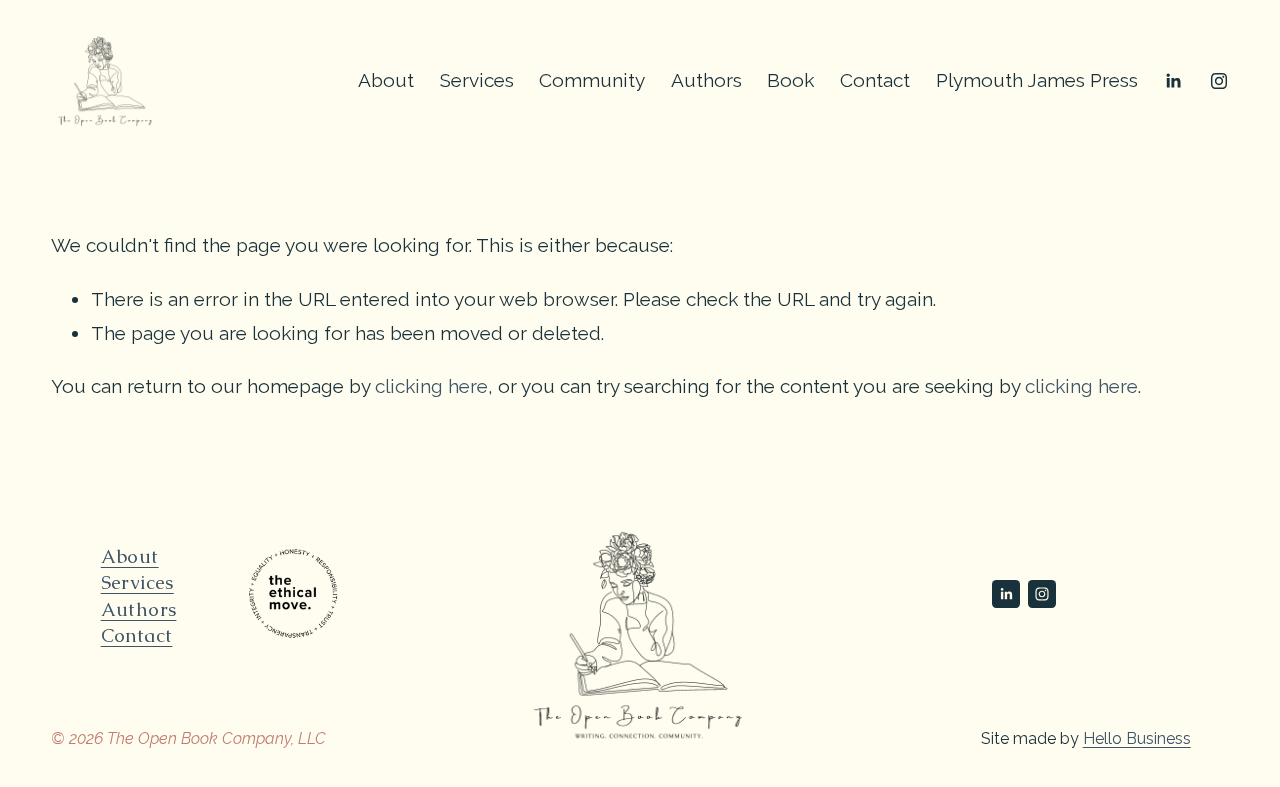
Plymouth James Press (1037, 80)
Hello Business (1137, 738)
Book (790, 80)
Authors (706, 80)
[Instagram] (1219, 81)
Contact (875, 80)
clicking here (431, 386)
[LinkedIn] (1173, 81)
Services (477, 80)
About (386, 80)
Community (592, 80)
